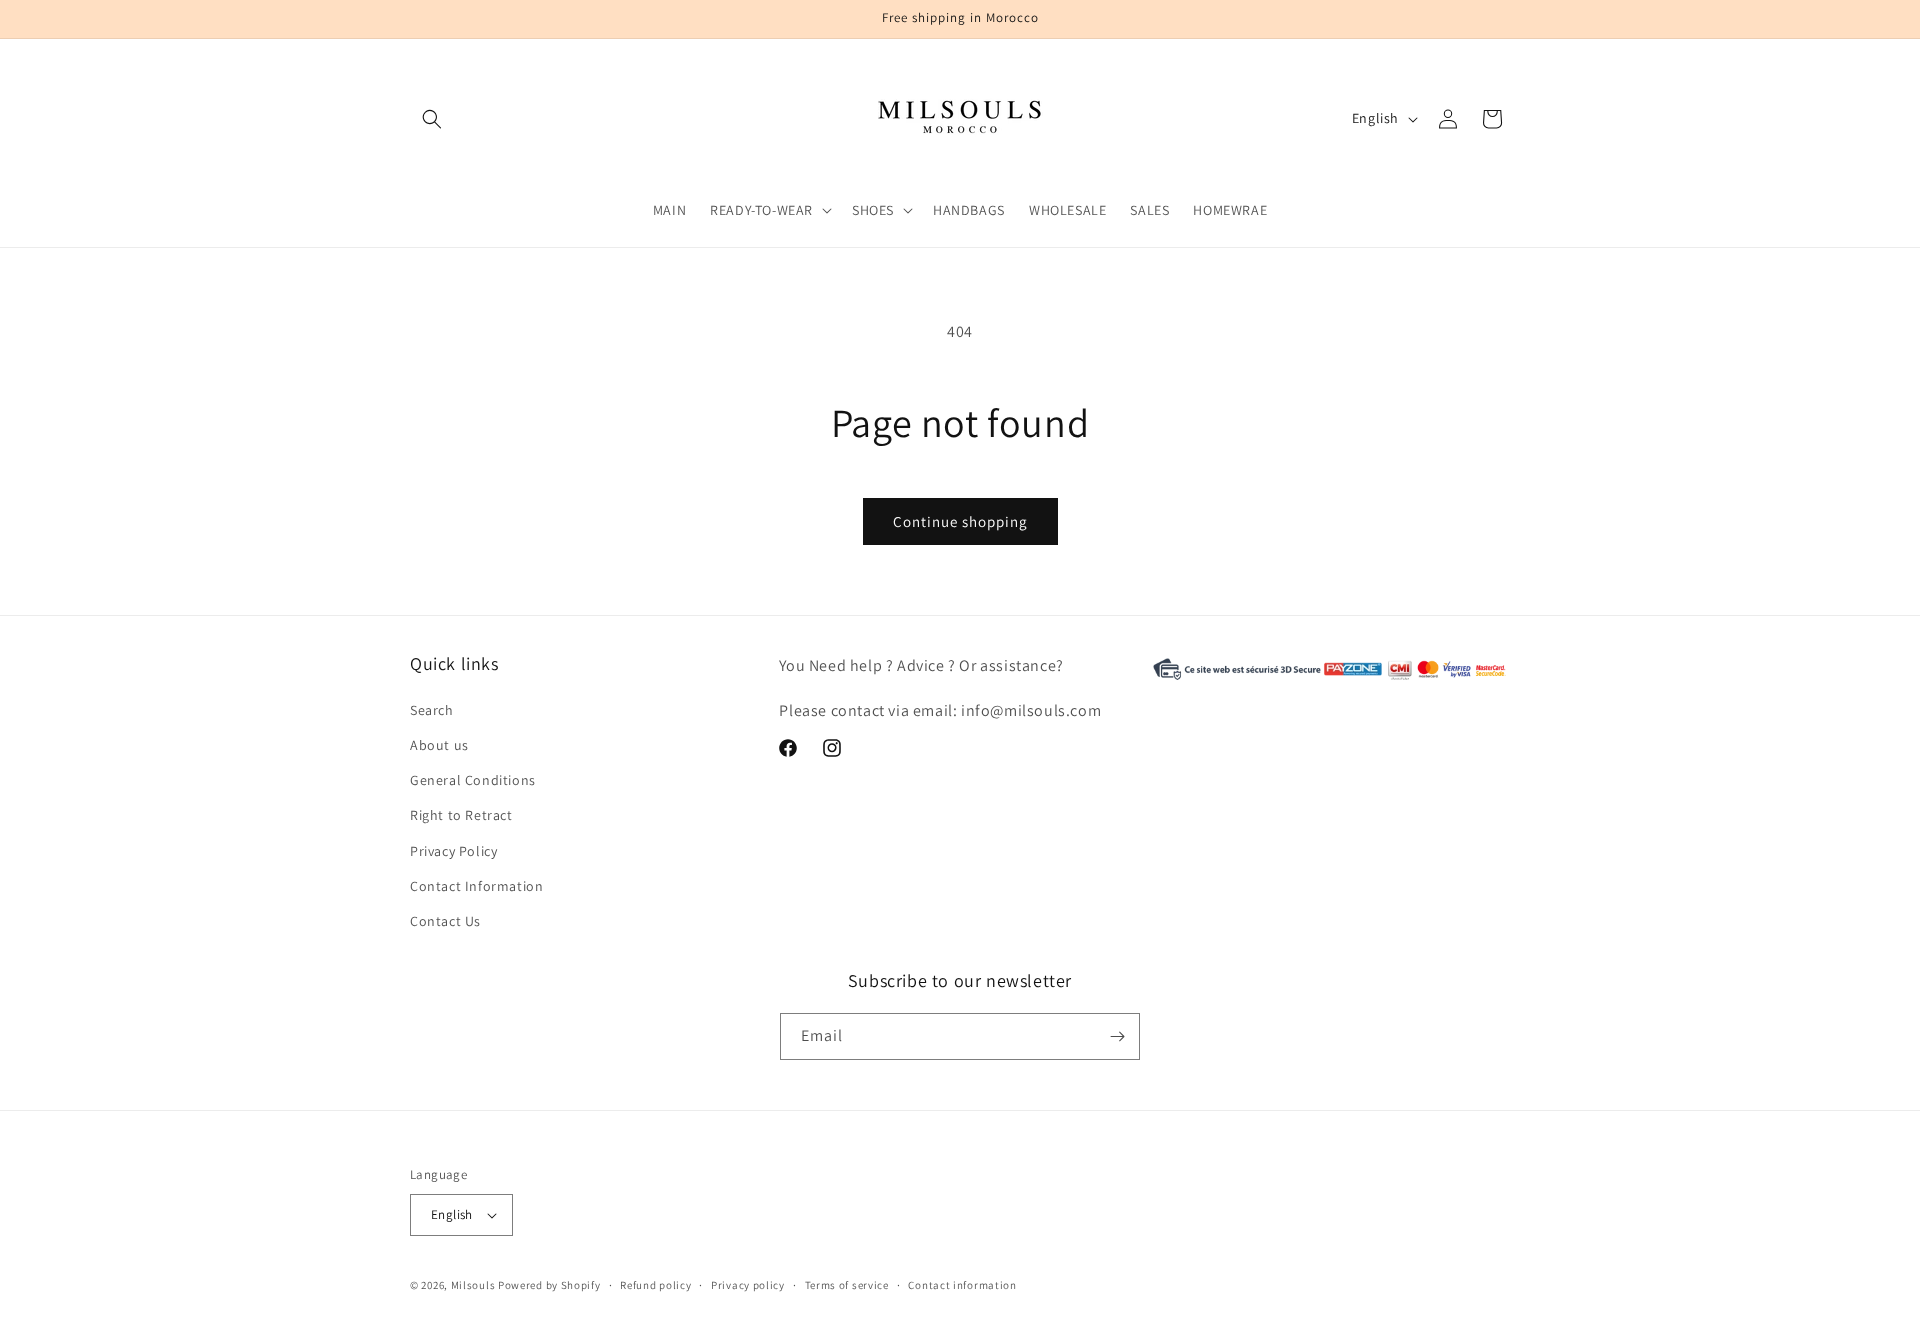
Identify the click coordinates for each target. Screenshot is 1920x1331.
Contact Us (445, 921)
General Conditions (473, 780)
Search (432, 710)
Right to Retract (461, 815)
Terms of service (847, 1285)
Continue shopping (960, 521)
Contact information (962, 1285)
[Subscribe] (1117, 1036)
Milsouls (473, 1285)
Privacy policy (748, 1285)
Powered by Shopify (549, 1285)
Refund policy (655, 1285)
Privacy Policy (453, 851)
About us (439, 745)
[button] (432, 119)
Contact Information (476, 886)
